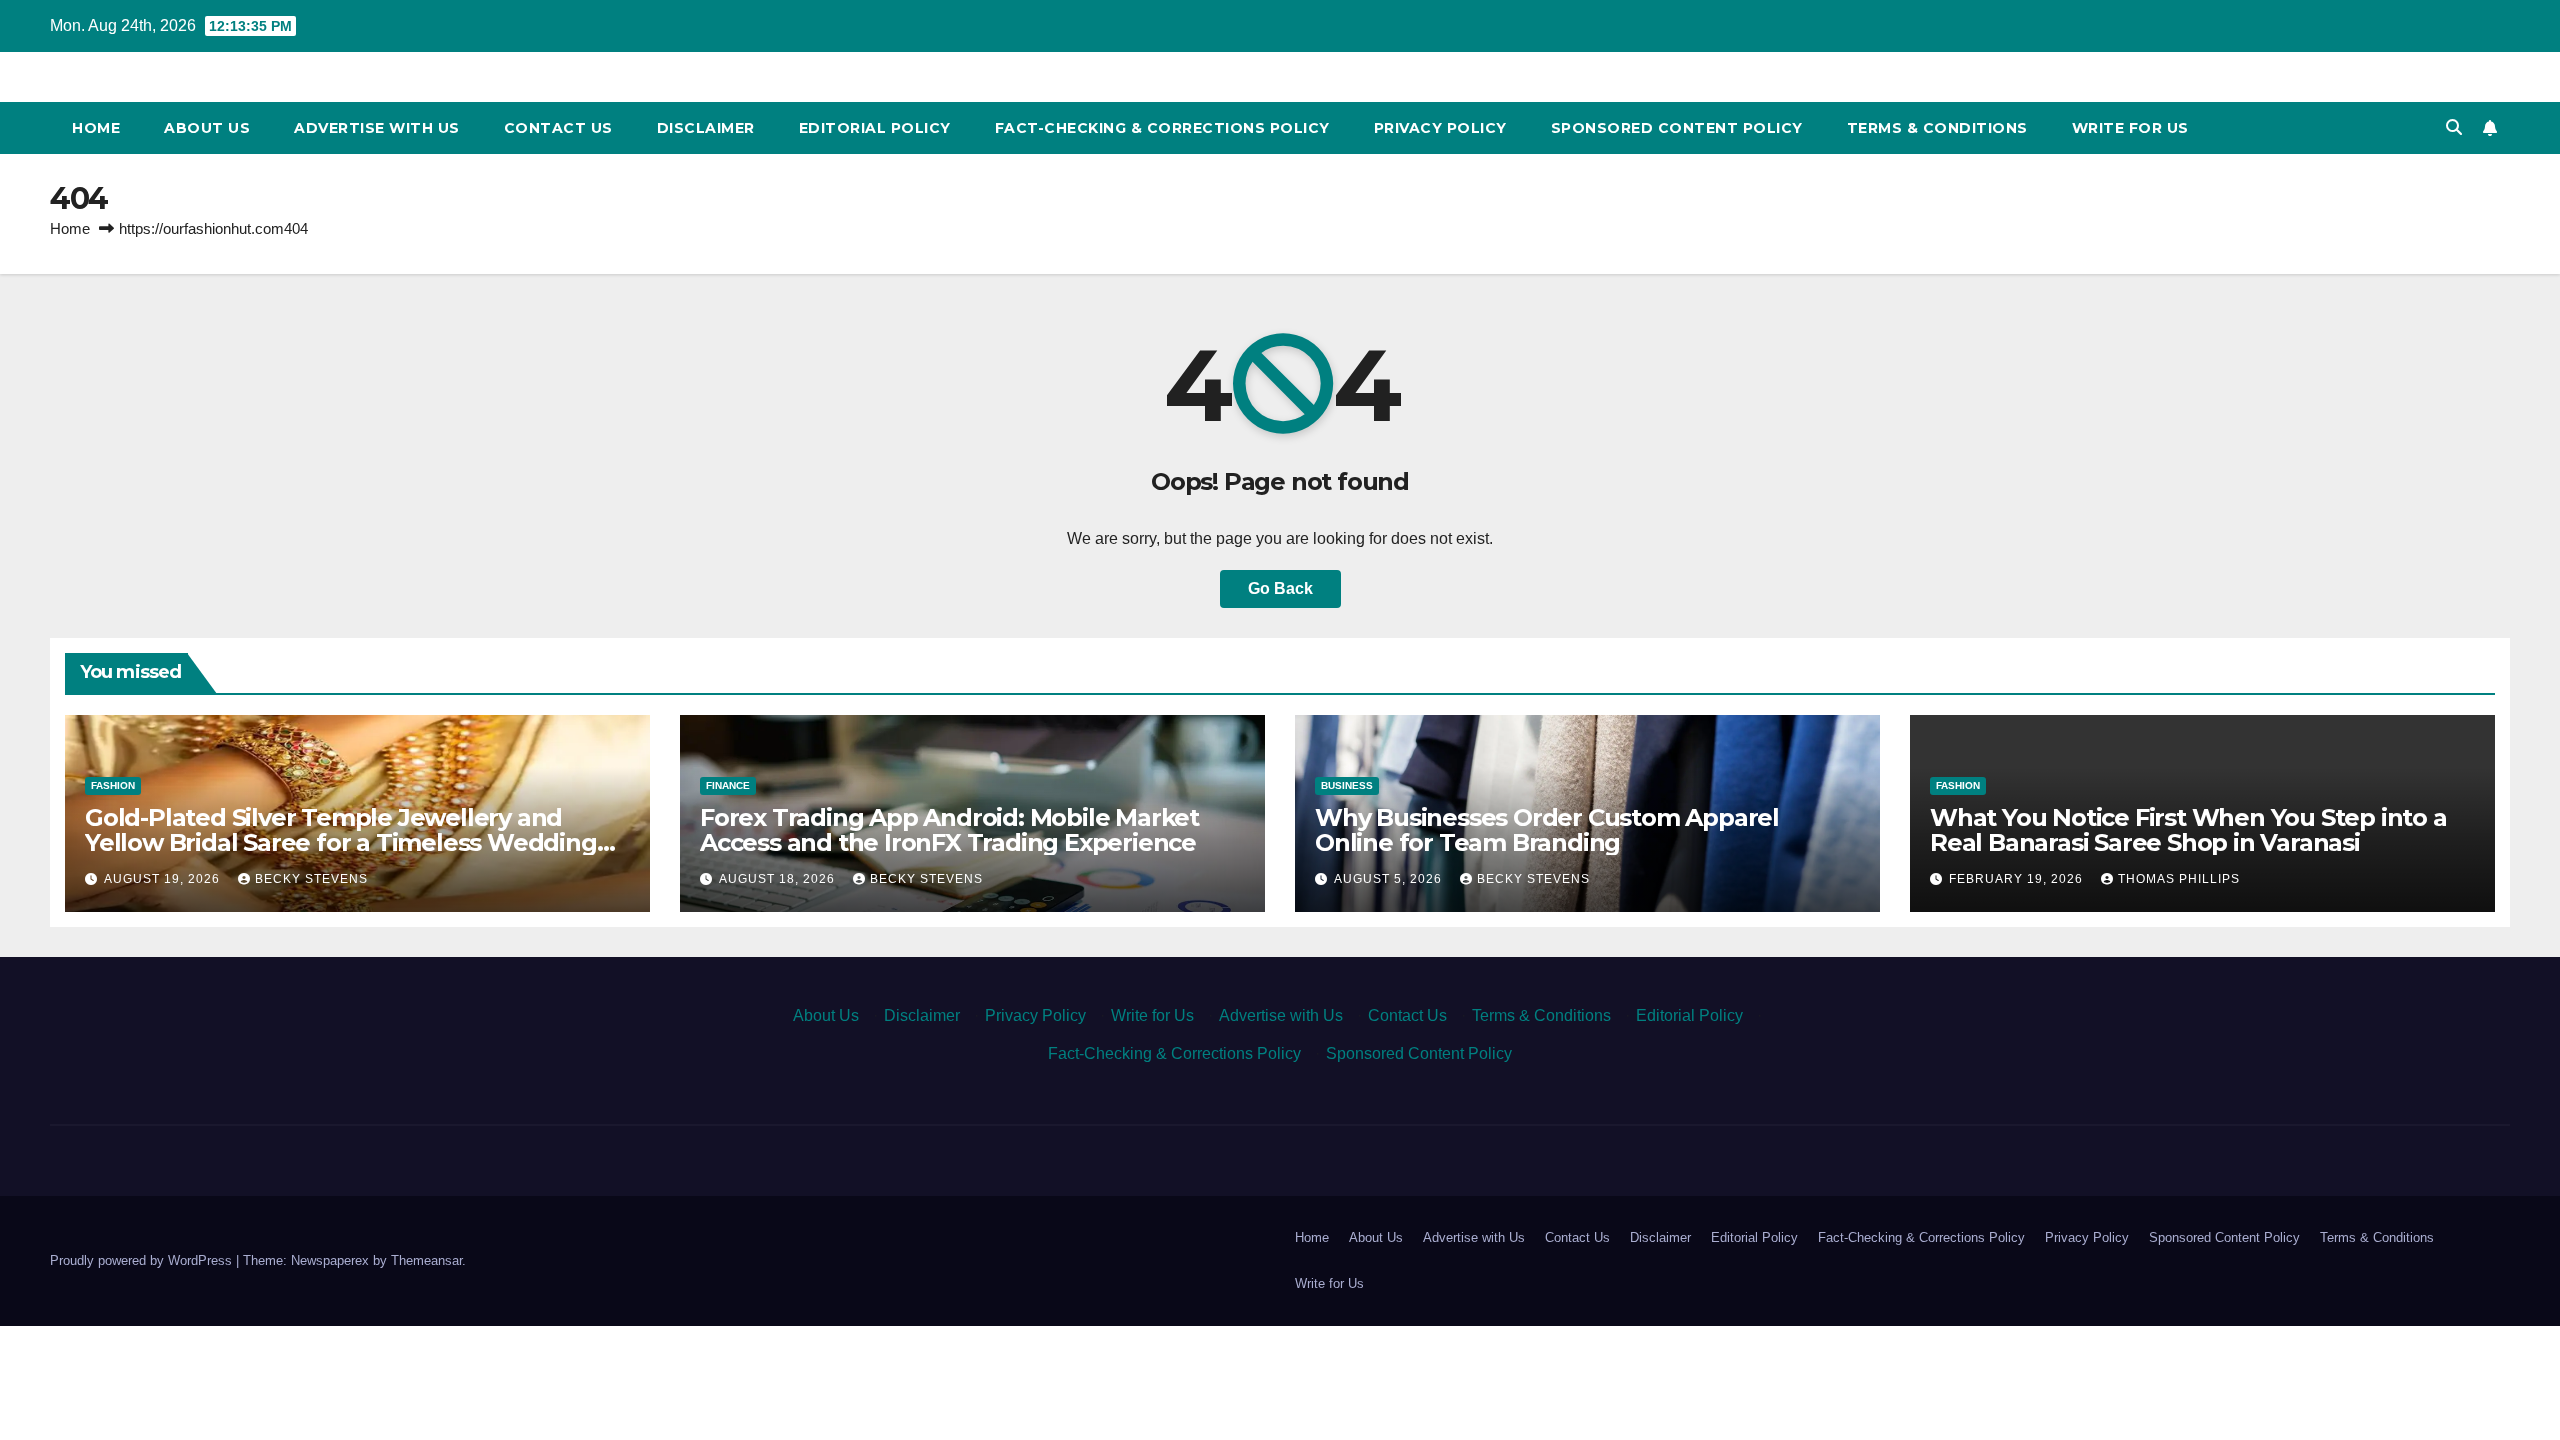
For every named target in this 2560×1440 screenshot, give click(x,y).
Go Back (1280, 588)
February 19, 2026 (2018, 879)
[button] (2454, 127)
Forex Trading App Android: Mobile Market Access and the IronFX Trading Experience (949, 830)
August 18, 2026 (779, 879)
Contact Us (558, 128)
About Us (207, 128)
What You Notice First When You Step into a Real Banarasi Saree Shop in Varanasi (2188, 830)
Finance (728, 785)
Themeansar (426, 1260)
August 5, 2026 (1390, 879)
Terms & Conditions (1937, 128)
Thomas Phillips (2179, 879)
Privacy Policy (1440, 128)
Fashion (113, 785)
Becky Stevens (311, 879)
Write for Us (2130, 128)
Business (1347, 785)
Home (96, 128)
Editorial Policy (875, 128)
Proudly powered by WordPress (143, 1260)
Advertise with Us (377, 128)
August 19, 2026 (164, 879)
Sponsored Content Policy (1677, 128)
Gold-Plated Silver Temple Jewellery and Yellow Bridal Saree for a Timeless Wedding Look (341, 842)
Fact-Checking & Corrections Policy (1162, 128)
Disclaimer (706, 128)
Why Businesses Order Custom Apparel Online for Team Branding (1547, 830)
